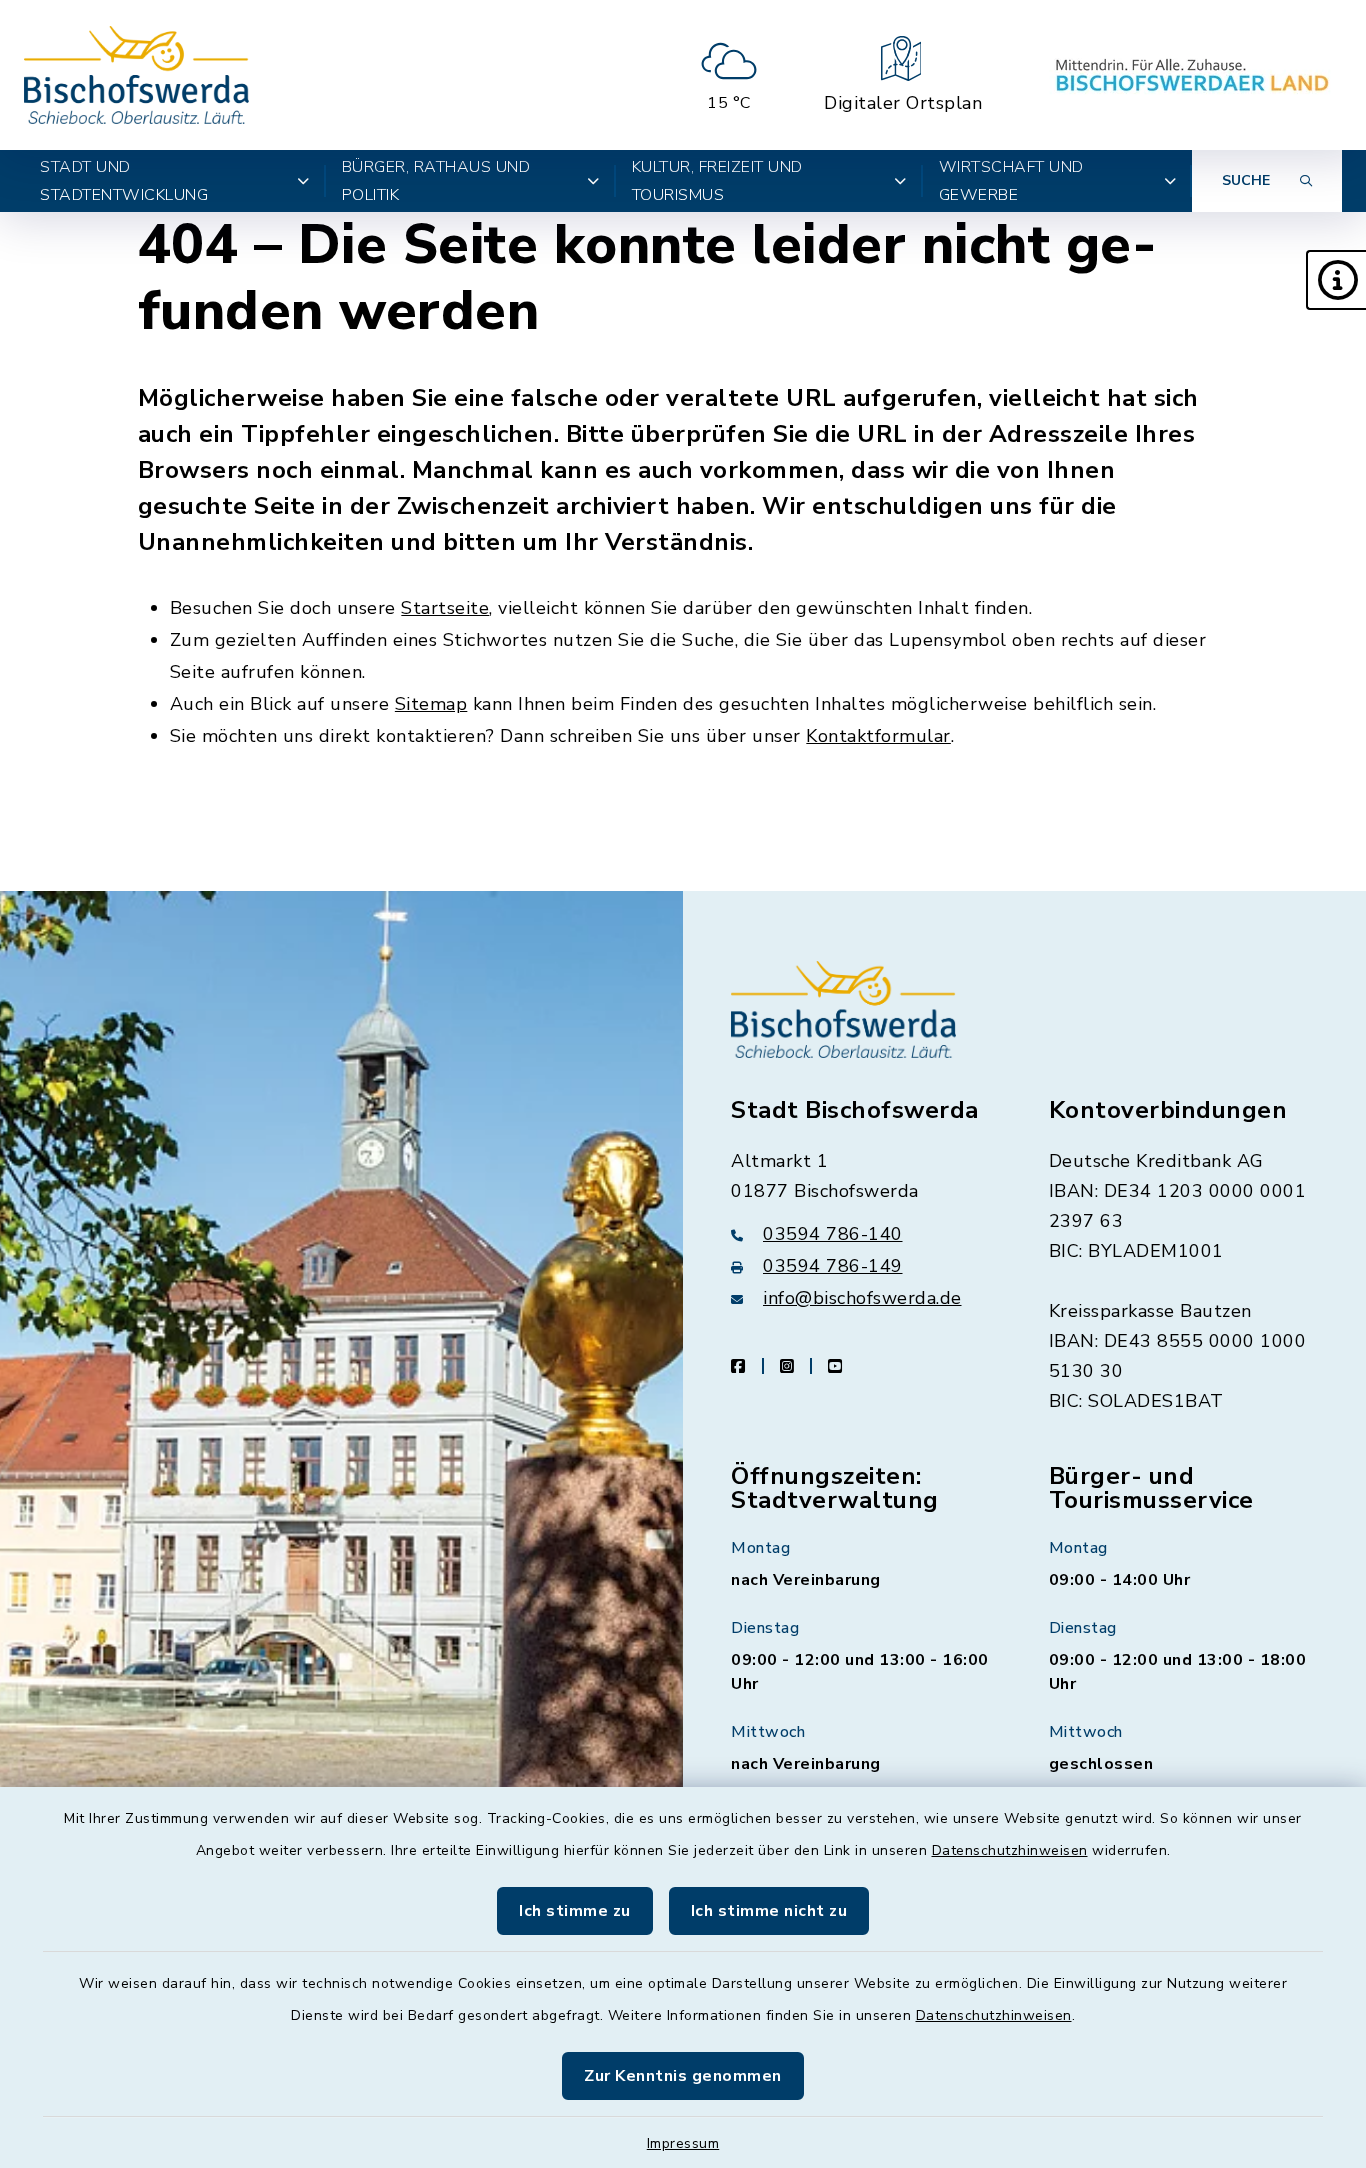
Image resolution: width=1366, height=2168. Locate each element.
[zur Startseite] (136, 75)
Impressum (683, 2143)
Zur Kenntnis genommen (683, 2076)
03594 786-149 (833, 1266)
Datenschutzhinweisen (1010, 1850)
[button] (1336, 280)
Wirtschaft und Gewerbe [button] (1011, 181)
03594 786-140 (833, 1234)
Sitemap (431, 704)
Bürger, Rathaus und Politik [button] (436, 181)
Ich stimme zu (575, 1911)
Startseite (445, 608)
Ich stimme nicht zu (769, 1911)
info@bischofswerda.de (862, 1298)
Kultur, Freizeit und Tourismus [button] (717, 181)
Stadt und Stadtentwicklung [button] (124, 181)
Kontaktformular (878, 736)
